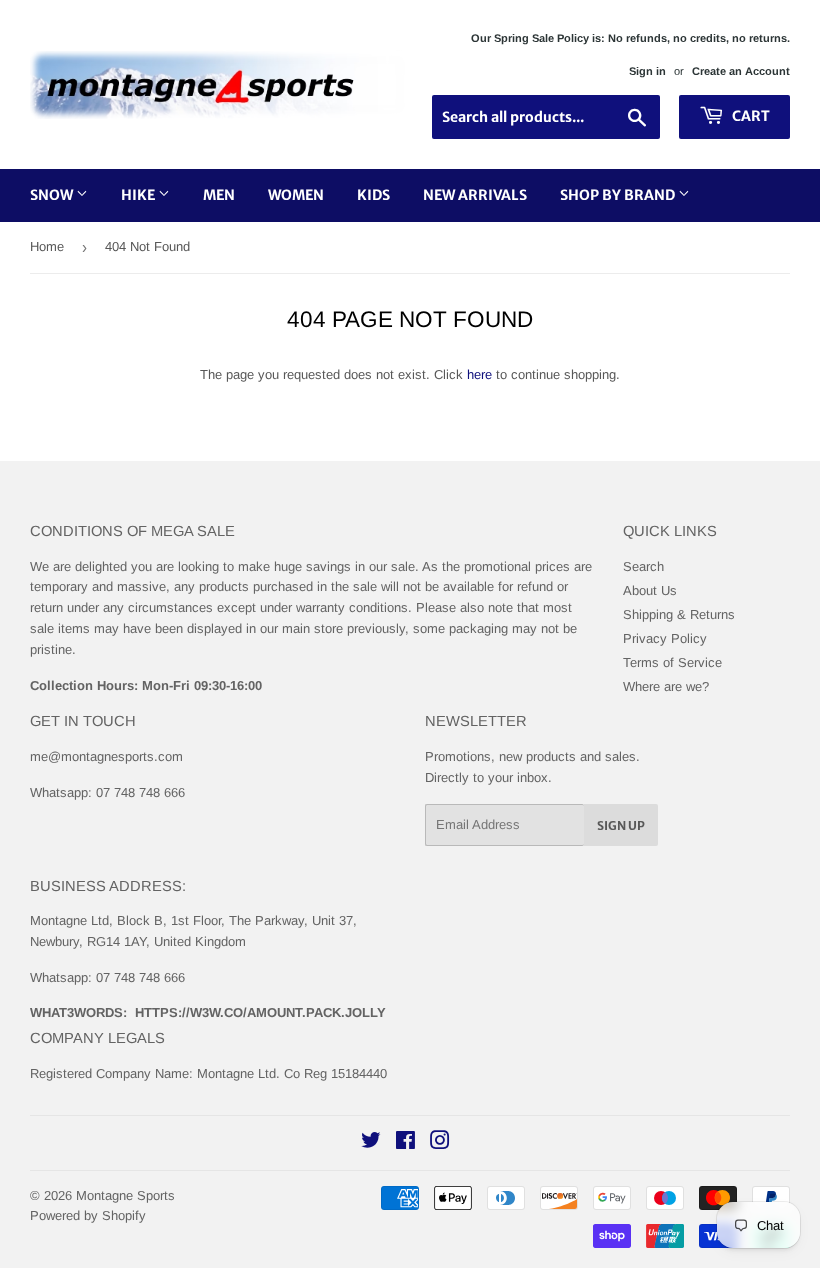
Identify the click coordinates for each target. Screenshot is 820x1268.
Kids (373, 195)
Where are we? (666, 686)
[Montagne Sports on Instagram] (440, 1143)
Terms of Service (672, 662)
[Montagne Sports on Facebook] (405, 1143)
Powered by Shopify (88, 1215)
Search (643, 566)
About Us (650, 590)
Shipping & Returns (679, 614)
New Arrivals (475, 195)
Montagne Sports (125, 1195)
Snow (53, 195)
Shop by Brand (619, 195)
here (479, 374)
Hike (139, 195)
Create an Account (741, 71)
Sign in (647, 71)
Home (47, 246)
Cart (749, 116)
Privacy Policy (665, 638)
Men (219, 195)
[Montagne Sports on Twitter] (371, 1143)
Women (296, 195)
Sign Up (621, 825)
